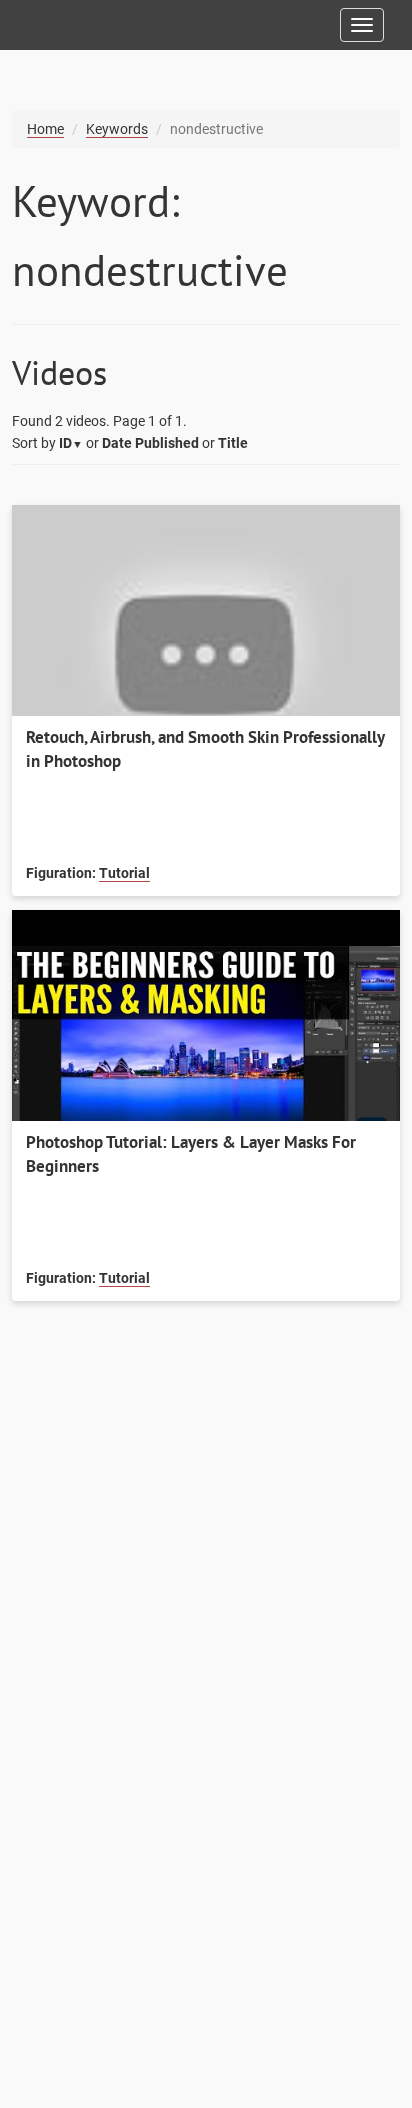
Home (45, 129)
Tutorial (124, 873)
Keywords (117, 129)
